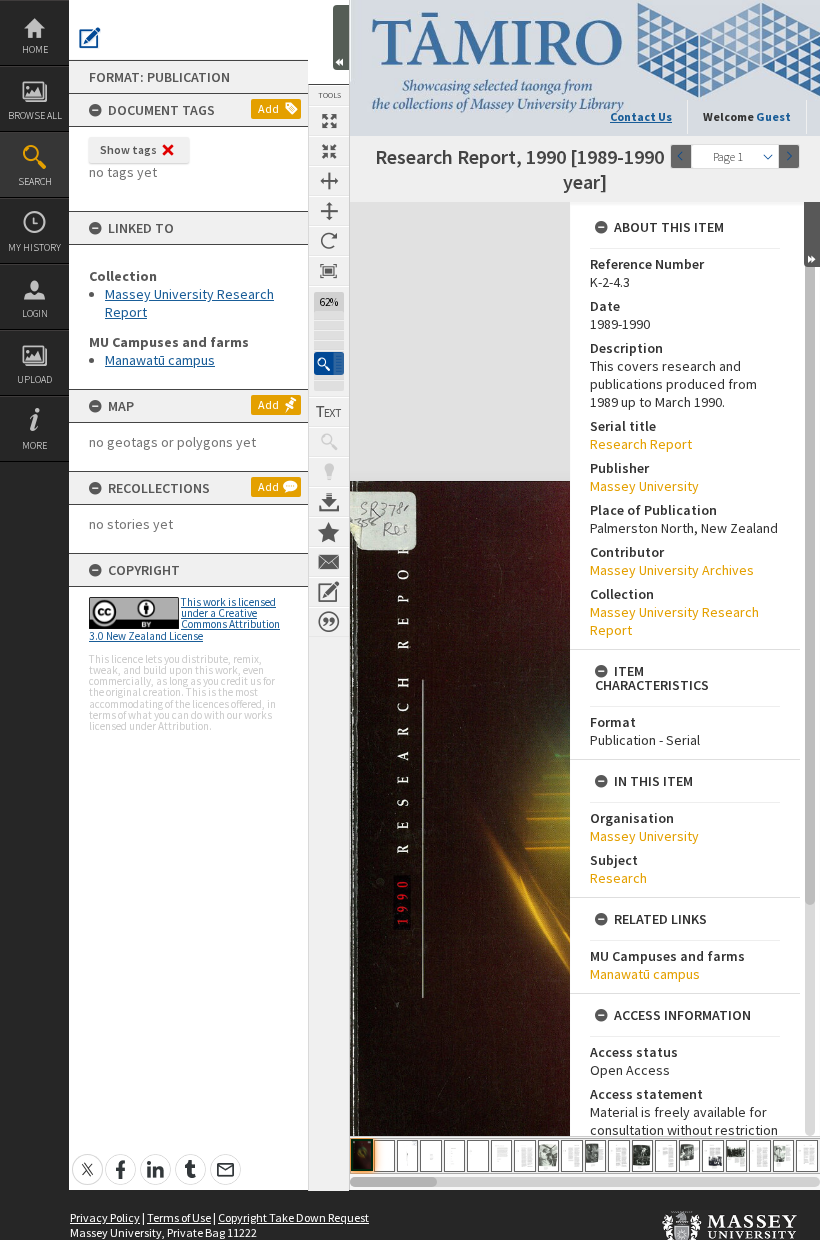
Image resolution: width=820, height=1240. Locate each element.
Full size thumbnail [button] (329, 121)
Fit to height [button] (329, 211)
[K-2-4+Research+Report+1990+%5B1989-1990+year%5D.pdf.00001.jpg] (362, 1155)
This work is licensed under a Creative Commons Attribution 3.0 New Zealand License (184, 619)
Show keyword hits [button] (329, 442)
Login (35, 313)
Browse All (35, 115)
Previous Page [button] (681, 156)
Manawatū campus (160, 360)
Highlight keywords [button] (329, 472)
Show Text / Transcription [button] (329, 412)
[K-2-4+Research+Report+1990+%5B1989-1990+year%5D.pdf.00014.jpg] (666, 1156)
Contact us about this (329, 562)
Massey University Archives (672, 570)
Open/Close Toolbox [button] (341, 37)
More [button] (34, 445)
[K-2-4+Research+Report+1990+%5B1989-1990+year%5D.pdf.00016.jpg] (713, 1156)
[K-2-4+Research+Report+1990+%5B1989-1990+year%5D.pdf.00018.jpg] (760, 1156)
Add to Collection (329, 532)
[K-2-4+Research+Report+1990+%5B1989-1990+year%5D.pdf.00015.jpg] (689, 1156)
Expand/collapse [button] (812, 234)
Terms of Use (179, 1217)
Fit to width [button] (329, 181)
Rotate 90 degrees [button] (329, 241)
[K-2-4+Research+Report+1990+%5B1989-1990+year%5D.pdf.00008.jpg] (525, 1156)
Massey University (644, 486)
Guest (773, 116)
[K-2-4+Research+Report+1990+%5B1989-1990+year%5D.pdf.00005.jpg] (454, 1156)
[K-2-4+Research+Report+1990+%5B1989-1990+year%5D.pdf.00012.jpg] (619, 1156)
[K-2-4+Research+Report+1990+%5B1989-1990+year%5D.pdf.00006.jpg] (478, 1156)
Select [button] (768, 156)
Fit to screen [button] (329, 151)
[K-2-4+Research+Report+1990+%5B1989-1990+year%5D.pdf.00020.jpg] (807, 1156)
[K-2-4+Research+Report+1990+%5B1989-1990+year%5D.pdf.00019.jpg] (783, 1156)
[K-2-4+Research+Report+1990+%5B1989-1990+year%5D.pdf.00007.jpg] (501, 1156)
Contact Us (641, 116)
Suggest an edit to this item (90, 38)
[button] (329, 363)
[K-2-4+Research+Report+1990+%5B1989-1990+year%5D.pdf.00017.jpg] (736, 1156)
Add (268, 108)
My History (34, 247)
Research (618, 878)
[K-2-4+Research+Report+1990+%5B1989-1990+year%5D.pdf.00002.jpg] (384, 1156)
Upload (34, 379)
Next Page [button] (789, 156)
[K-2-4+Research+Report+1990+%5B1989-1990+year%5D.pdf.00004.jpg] (431, 1156)
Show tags (128, 149)
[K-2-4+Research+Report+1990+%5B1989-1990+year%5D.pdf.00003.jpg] (407, 1156)
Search (35, 181)
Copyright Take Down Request (293, 1217)
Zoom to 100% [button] (329, 271)
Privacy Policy (105, 1217)
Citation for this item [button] (329, 622)
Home (35, 49)
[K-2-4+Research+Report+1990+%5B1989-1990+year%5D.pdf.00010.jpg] (572, 1156)
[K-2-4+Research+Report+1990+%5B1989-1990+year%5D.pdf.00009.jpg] (548, 1156)
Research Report (641, 444)
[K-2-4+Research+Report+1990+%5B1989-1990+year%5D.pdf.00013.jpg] (642, 1156)
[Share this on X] (87, 1158)
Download (329, 502)
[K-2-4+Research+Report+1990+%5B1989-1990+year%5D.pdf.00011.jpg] (595, 1156)
